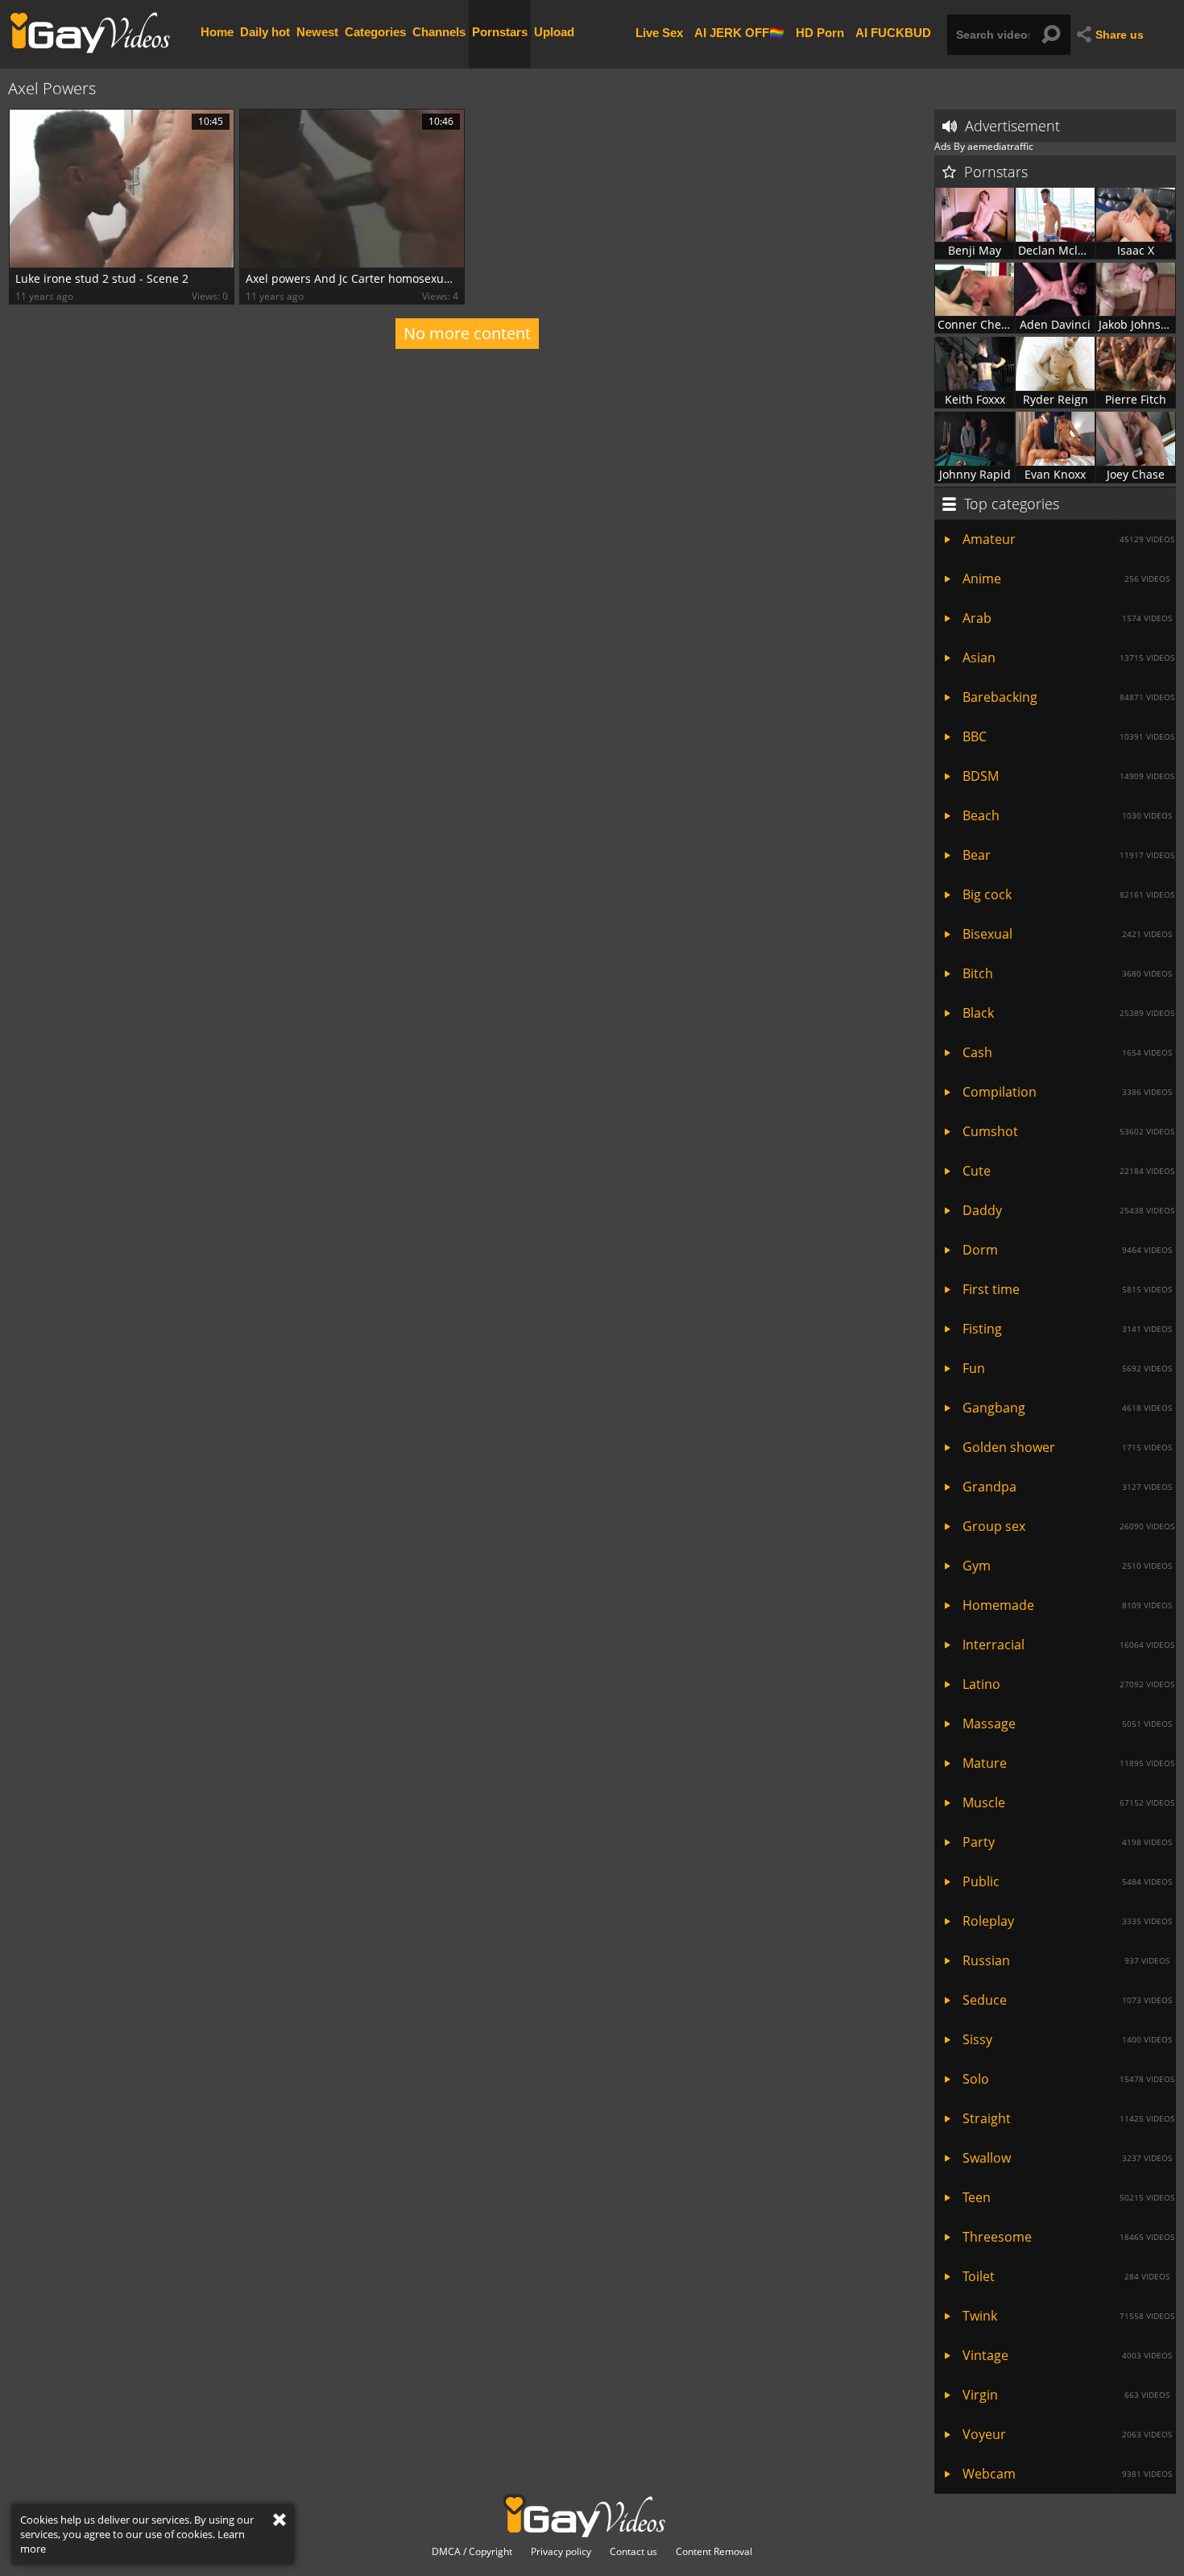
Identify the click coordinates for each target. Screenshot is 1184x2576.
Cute (1068, 1171)
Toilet (1066, 2276)
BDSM (1068, 776)
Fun (1067, 1368)
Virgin (1066, 2395)
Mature (1068, 1763)
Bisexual (1067, 934)
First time (1067, 1289)
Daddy (1068, 1210)
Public (1067, 1881)
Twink (1068, 2316)
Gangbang (1067, 1408)
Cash (1067, 1052)
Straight (1068, 2118)
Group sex (1068, 1526)
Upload (554, 32)
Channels (439, 32)
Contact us (633, 2552)
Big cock (1068, 894)
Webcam (1067, 2474)
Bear (1068, 855)
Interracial (1068, 1645)
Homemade (1067, 1605)
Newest (317, 32)
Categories (375, 32)
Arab (1067, 618)
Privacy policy (561, 2552)
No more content (467, 333)
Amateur (1068, 539)
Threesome (1068, 2237)
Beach (1067, 815)
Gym (1067, 1566)
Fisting (1067, 1329)
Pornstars (500, 32)
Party (1067, 1842)
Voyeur (1067, 2434)
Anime (1066, 579)
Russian (1066, 1960)
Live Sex (659, 32)
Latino (1068, 1684)
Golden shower (1067, 1447)
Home (217, 32)
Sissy (1067, 2039)
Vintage (1067, 2355)
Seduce (1067, 2000)
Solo (1068, 2079)
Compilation (1067, 1092)
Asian (1068, 657)
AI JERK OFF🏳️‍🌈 (739, 32)
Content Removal (714, 2552)
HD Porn (820, 32)
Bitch (1067, 973)
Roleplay (1067, 1921)
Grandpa (1067, 1487)
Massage (1067, 1724)
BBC (1068, 736)
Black (1068, 1013)
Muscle (1068, 1802)
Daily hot (265, 32)
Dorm (1067, 1250)
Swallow (1067, 2158)
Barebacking (1068, 697)
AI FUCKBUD (893, 32)
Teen (1068, 2197)
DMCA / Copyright (472, 2552)
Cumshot (1068, 1131)
